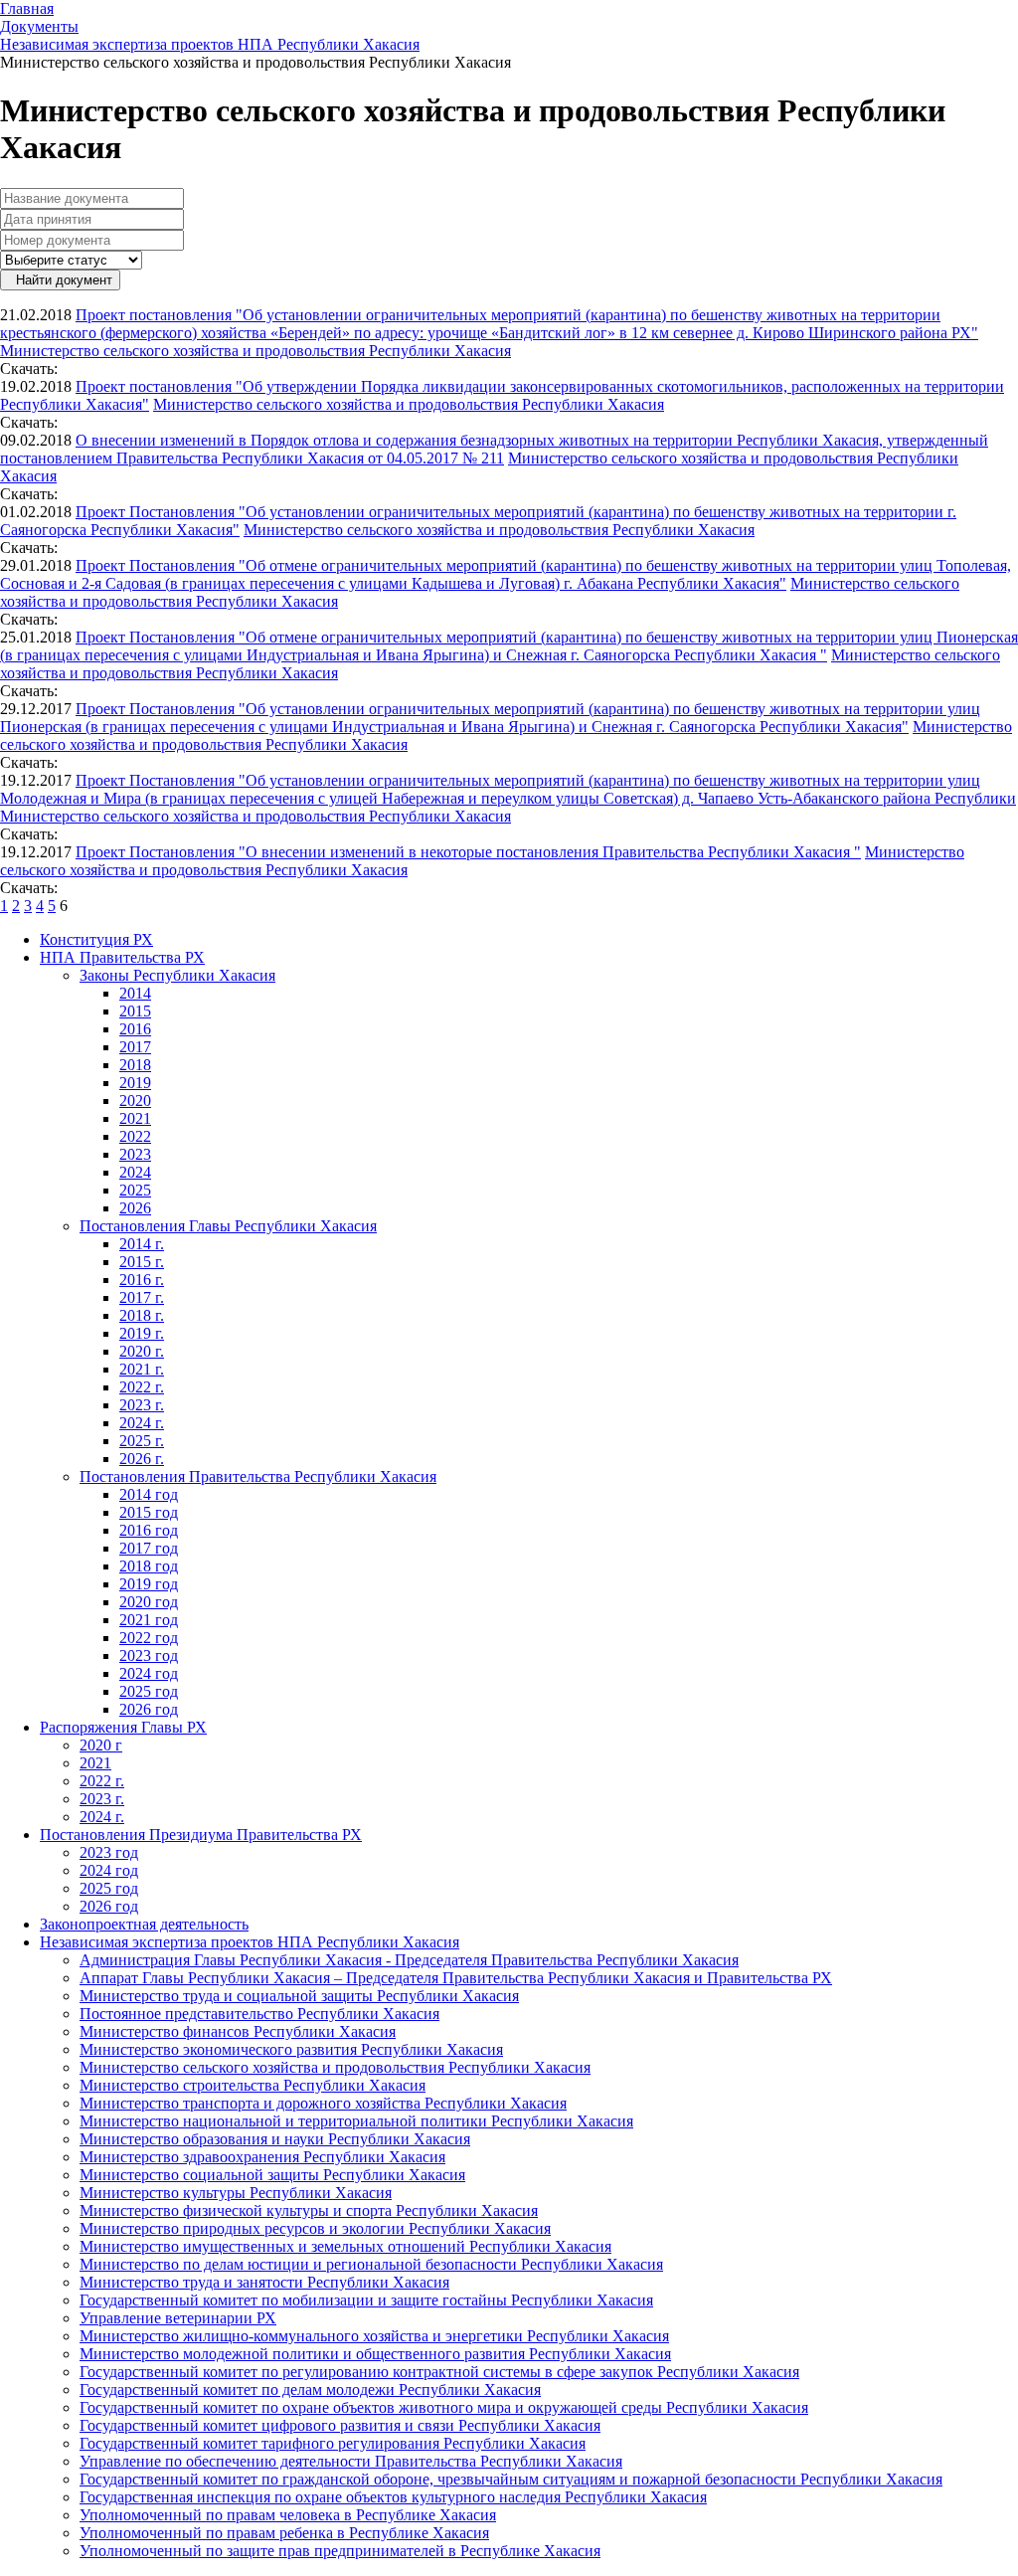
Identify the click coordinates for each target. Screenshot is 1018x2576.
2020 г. (142, 1351)
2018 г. (142, 1315)
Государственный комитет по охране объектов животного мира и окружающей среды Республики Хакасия (444, 2407)
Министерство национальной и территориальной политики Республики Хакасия (356, 2121)
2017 (135, 1047)
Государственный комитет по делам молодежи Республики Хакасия (310, 2390)
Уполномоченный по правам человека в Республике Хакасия (288, 2515)
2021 (135, 1118)
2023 (135, 1154)
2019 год (149, 1584)
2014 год (149, 1494)
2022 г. (142, 1387)
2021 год (149, 1620)
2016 (135, 1029)
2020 (135, 1101)
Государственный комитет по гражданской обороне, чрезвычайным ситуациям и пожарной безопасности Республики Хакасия (511, 2479)
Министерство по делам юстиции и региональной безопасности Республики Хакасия (371, 2264)
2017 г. (142, 1297)
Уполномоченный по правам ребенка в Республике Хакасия (284, 2533)
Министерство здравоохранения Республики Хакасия (262, 2157)
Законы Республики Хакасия (177, 975)
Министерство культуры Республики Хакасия (236, 2193)
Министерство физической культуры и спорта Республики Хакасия (309, 2210)
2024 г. (142, 1423)
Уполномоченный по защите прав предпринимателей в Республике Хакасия (340, 2551)
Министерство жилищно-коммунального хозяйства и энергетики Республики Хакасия (374, 2336)
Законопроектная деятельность (144, 1924)
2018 (135, 1065)
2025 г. (142, 1441)
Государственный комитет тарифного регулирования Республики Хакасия (333, 2443)
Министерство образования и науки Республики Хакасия (275, 2139)
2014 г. (142, 1244)
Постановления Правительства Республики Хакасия (258, 1476)
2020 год (149, 1602)
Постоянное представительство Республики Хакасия (259, 2014)
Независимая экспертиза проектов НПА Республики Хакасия (250, 1942)
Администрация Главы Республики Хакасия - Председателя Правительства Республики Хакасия (409, 1960)
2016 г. (142, 1280)
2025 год (149, 1691)
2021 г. (142, 1369)
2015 (135, 1011)
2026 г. (142, 1459)
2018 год (149, 1566)
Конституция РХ (96, 939)
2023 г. (142, 1405)
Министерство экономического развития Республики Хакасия (291, 2049)
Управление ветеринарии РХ (178, 2318)
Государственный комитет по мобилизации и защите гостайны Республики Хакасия (366, 2300)
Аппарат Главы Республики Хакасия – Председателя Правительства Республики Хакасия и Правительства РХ (456, 1978)
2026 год (149, 1709)
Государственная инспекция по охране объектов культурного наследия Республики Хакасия (393, 2497)
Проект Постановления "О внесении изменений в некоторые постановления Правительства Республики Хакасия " (468, 852)
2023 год (149, 1656)
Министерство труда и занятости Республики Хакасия (264, 2282)
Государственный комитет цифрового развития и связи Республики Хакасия (340, 2425)
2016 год (149, 1530)
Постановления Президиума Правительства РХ (201, 1835)
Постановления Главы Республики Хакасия (228, 1226)
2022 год (149, 1638)
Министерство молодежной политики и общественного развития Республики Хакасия (375, 2354)
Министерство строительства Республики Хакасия (253, 2085)
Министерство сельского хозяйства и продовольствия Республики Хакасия (255, 351)
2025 (135, 1190)
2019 (135, 1083)
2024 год (149, 1673)
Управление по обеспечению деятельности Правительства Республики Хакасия (351, 2461)
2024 (135, 1172)
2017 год (149, 1548)
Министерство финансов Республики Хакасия (238, 2031)
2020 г (101, 1745)
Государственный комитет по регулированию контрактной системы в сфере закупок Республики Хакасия (439, 2372)
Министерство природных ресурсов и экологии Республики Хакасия (315, 2228)
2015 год (149, 1512)
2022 (135, 1136)
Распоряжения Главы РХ (123, 1727)
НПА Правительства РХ (122, 957)
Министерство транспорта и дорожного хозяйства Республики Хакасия (323, 2103)
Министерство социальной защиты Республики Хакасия (272, 2175)
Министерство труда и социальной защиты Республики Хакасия (299, 1996)
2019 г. (142, 1333)
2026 (135, 1208)
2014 (135, 993)
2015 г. (142, 1262)
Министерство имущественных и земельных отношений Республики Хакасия (345, 2246)
